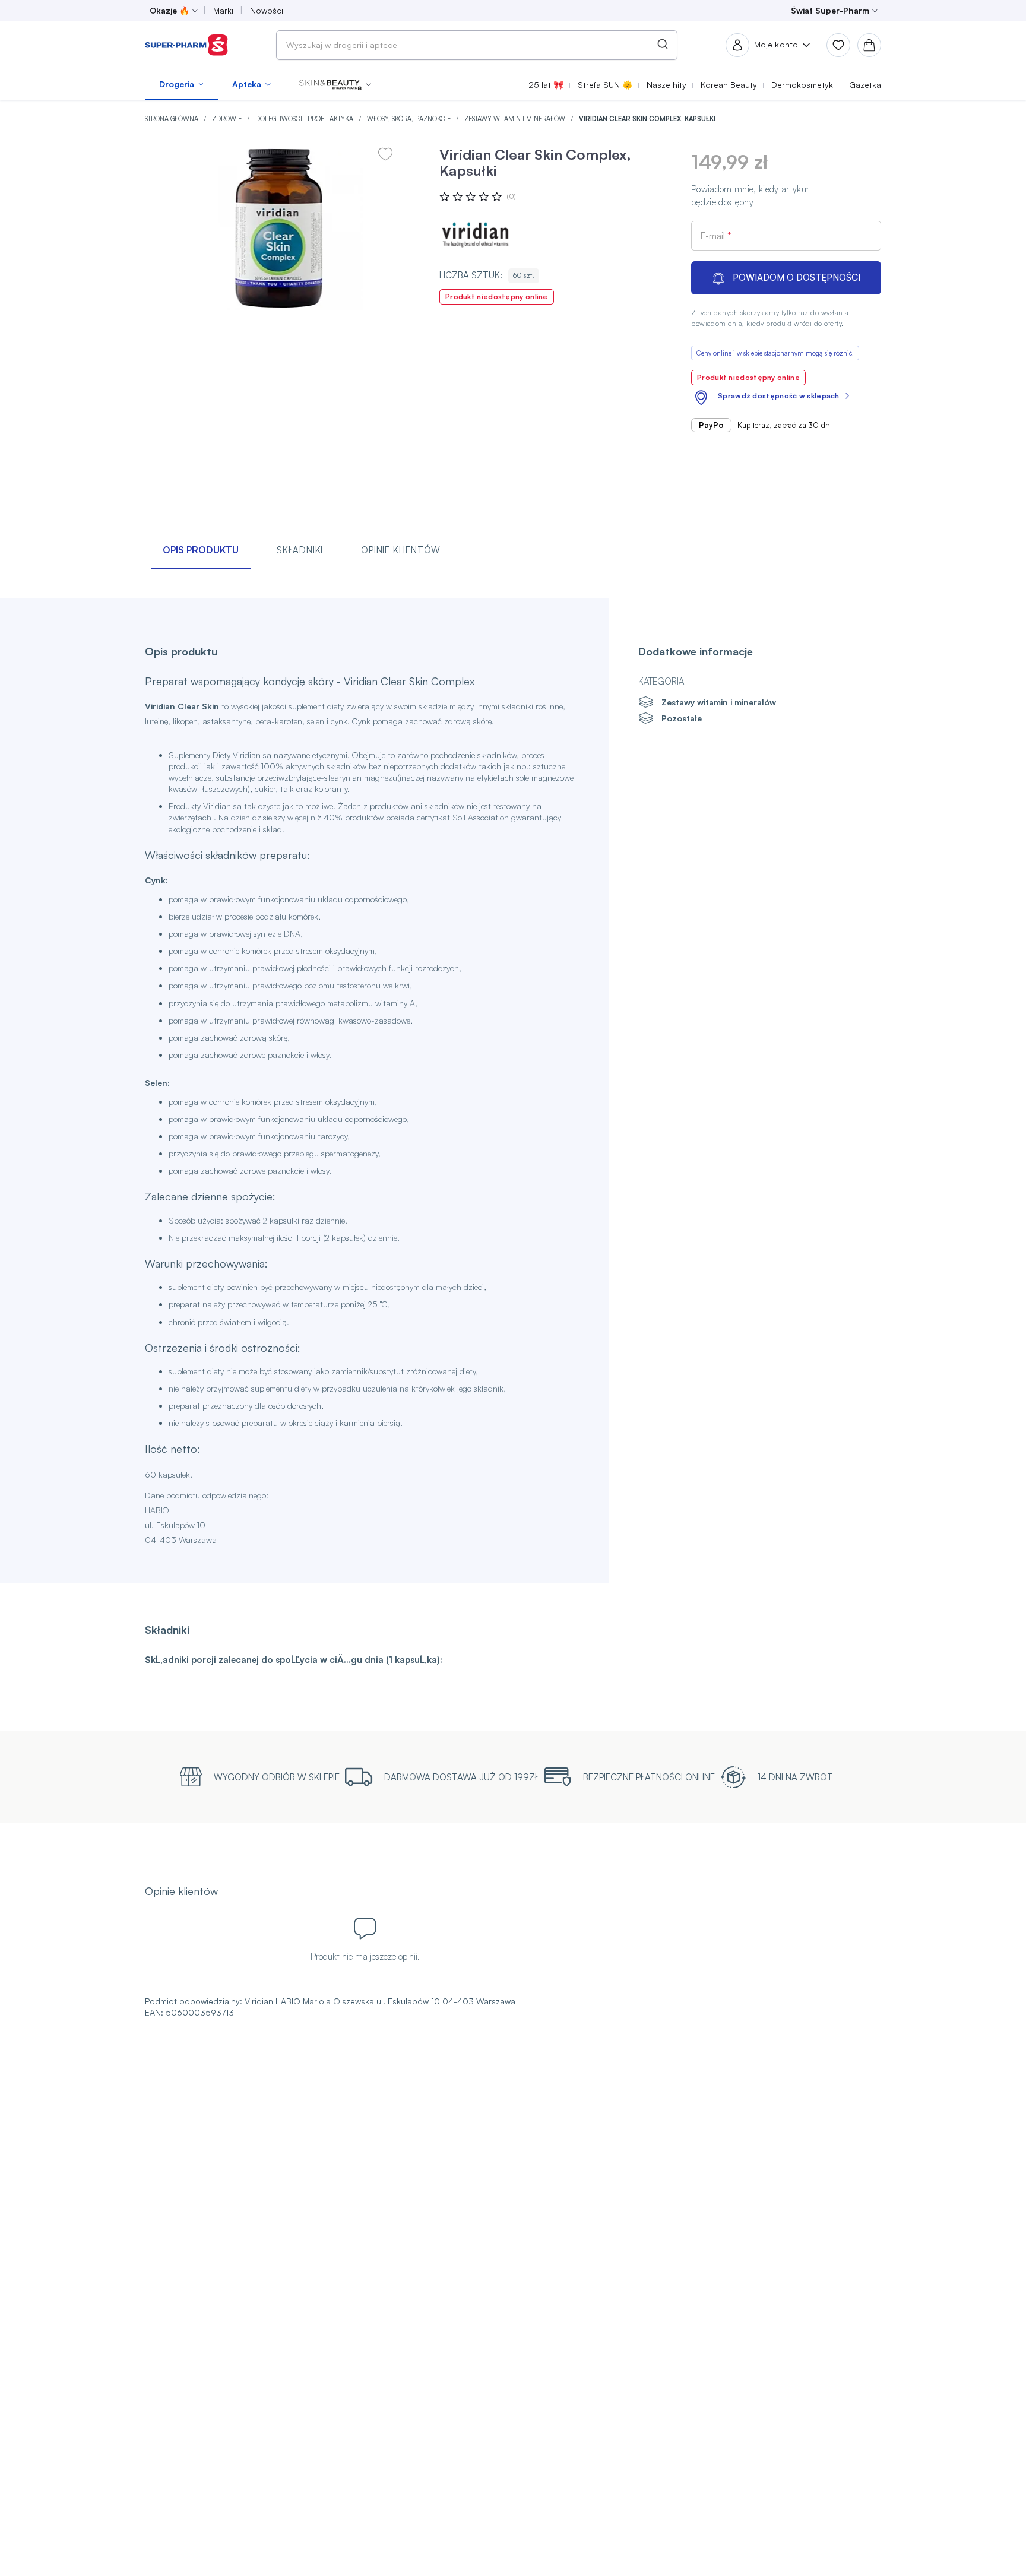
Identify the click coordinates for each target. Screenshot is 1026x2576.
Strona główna (172, 119)
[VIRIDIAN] (475, 234)
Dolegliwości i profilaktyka (305, 119)
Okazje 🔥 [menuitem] (170, 10)
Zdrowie (228, 119)
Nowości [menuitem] (267, 10)
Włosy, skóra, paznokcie (410, 119)
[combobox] (477, 45)
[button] (335, 84)
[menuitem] (181, 84)
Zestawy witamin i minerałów (516, 119)
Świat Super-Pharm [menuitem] (830, 10)
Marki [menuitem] (223, 10)
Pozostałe (682, 718)
